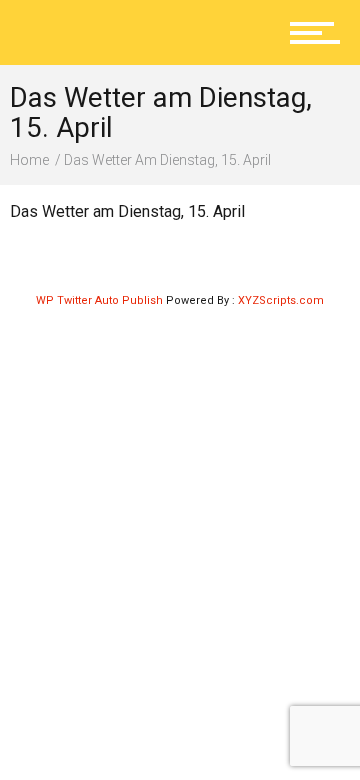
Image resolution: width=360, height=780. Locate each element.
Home (29, 160)
